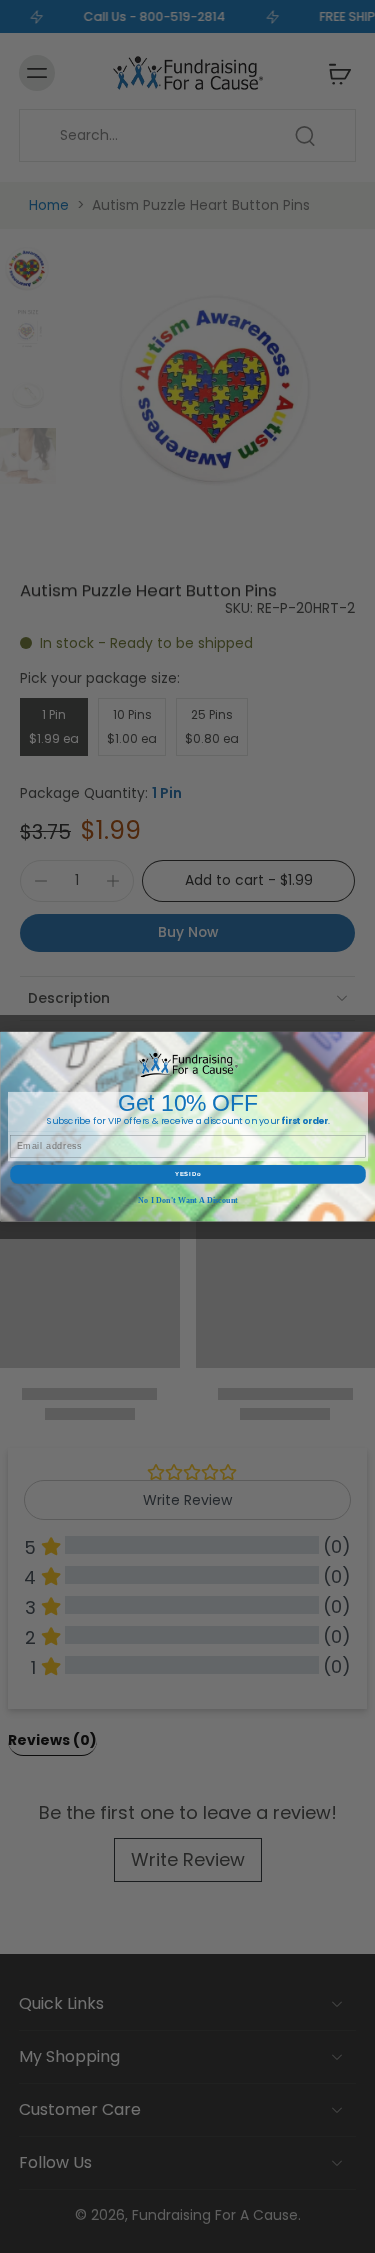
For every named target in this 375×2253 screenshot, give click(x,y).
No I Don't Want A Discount (188, 1200)
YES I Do (187, 1174)
